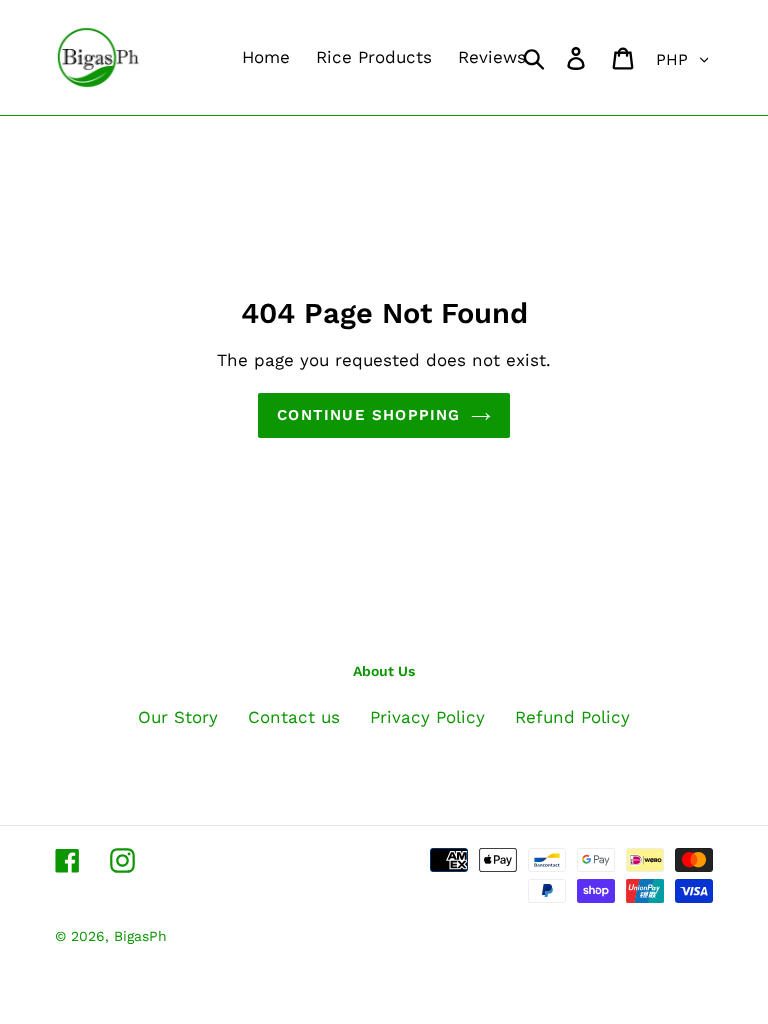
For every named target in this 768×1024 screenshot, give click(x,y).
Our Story (178, 717)
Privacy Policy (427, 717)
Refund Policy (572, 717)
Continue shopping (368, 415)
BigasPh (140, 936)
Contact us (294, 717)
